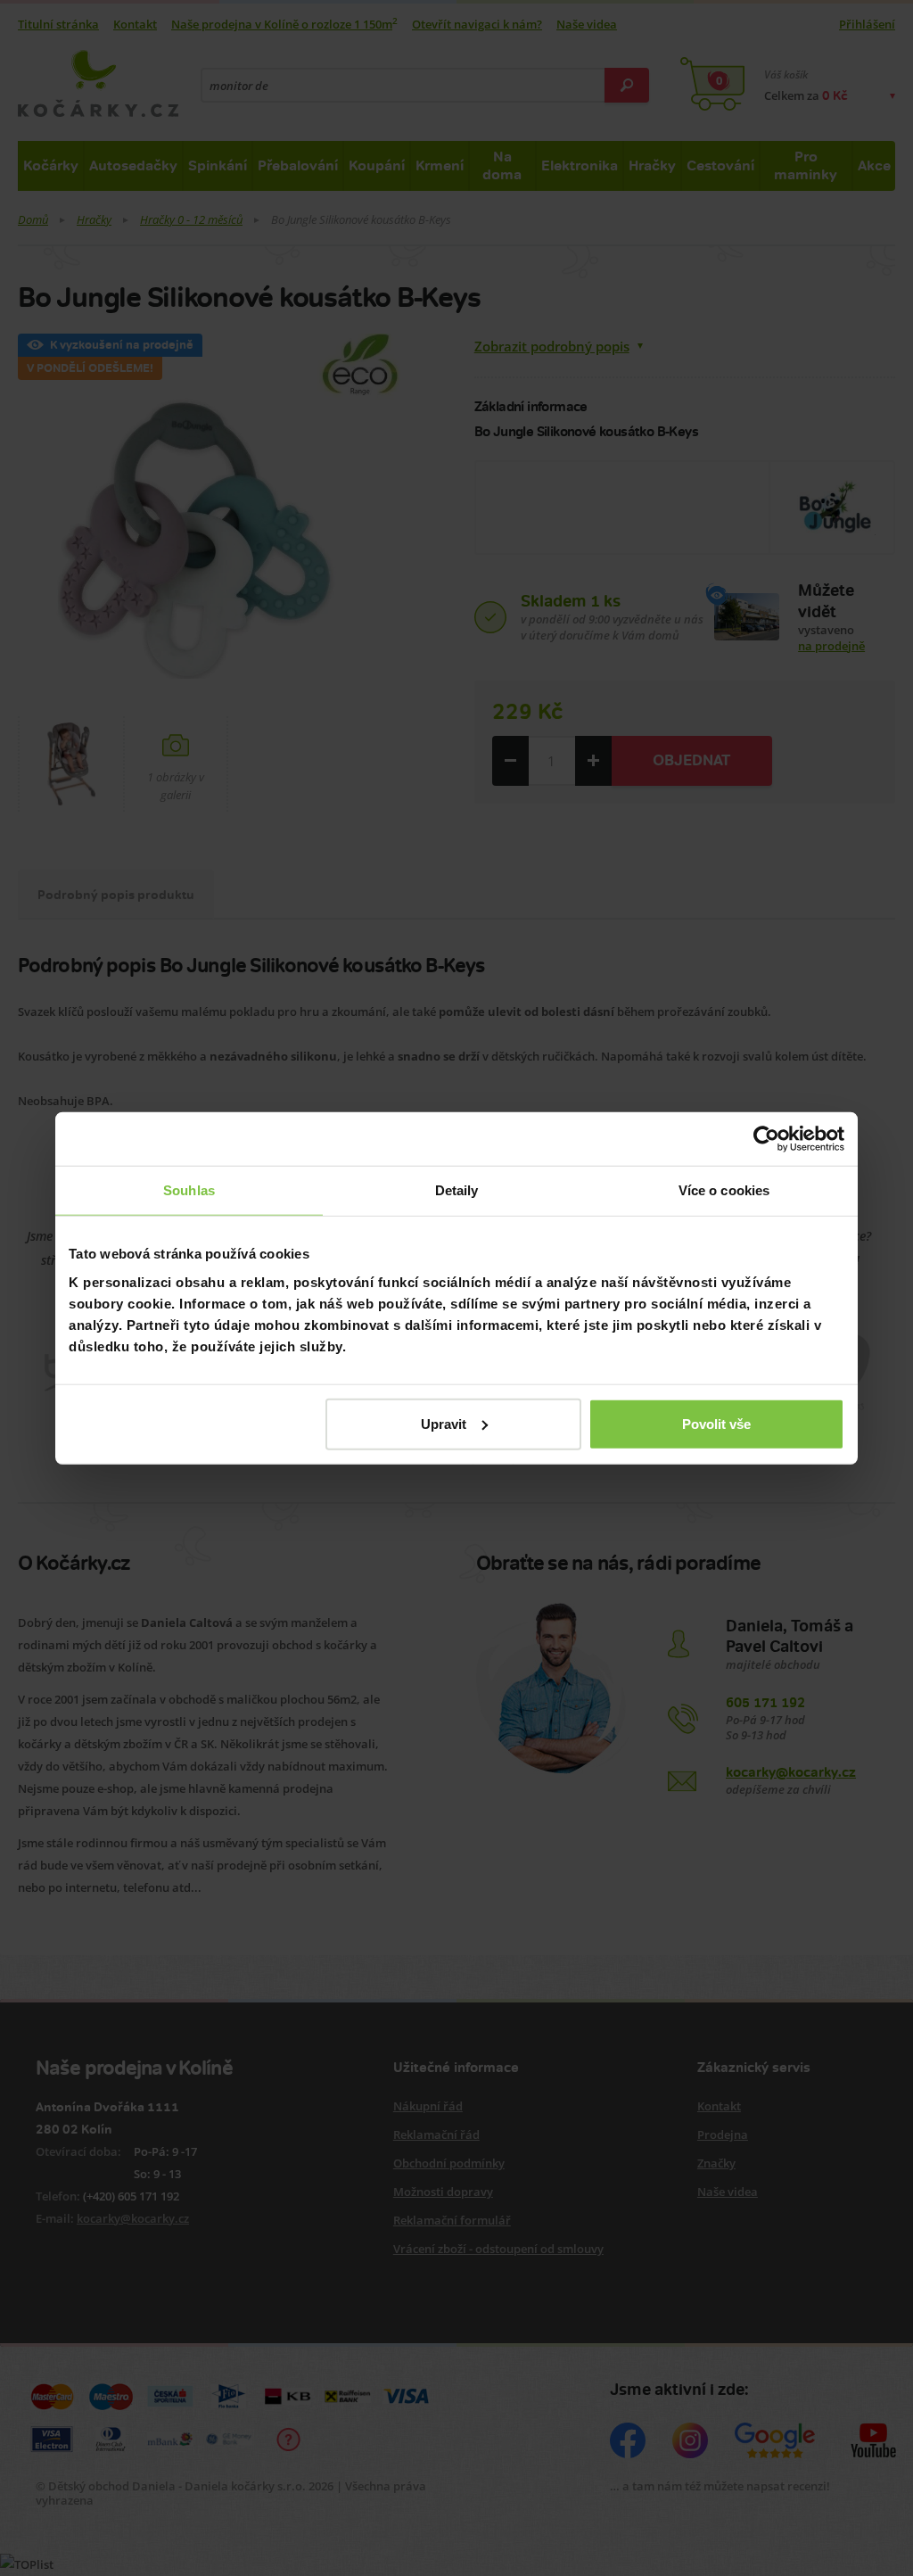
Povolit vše (716, 1423)
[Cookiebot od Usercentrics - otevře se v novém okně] (766, 1139)
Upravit (444, 1423)
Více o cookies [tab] (724, 1190)
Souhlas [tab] (189, 1190)
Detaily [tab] (457, 1190)
